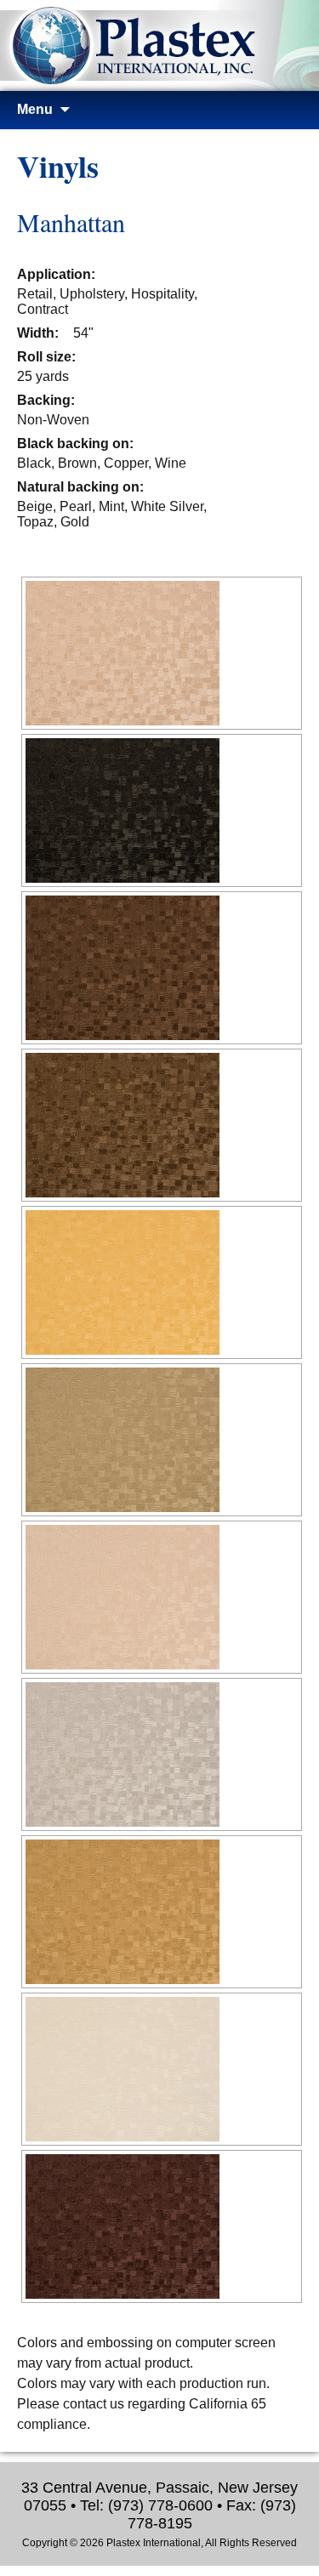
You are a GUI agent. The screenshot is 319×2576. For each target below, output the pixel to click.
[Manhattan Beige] (162, 653)
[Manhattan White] (162, 2069)
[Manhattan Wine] (162, 2226)
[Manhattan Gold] (162, 1282)
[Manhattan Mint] (162, 1440)
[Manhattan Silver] (162, 1754)
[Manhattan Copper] (162, 1125)
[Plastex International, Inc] (159, 55)
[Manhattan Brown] (162, 968)
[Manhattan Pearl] (162, 1597)
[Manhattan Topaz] (162, 1912)
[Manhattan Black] (162, 810)
